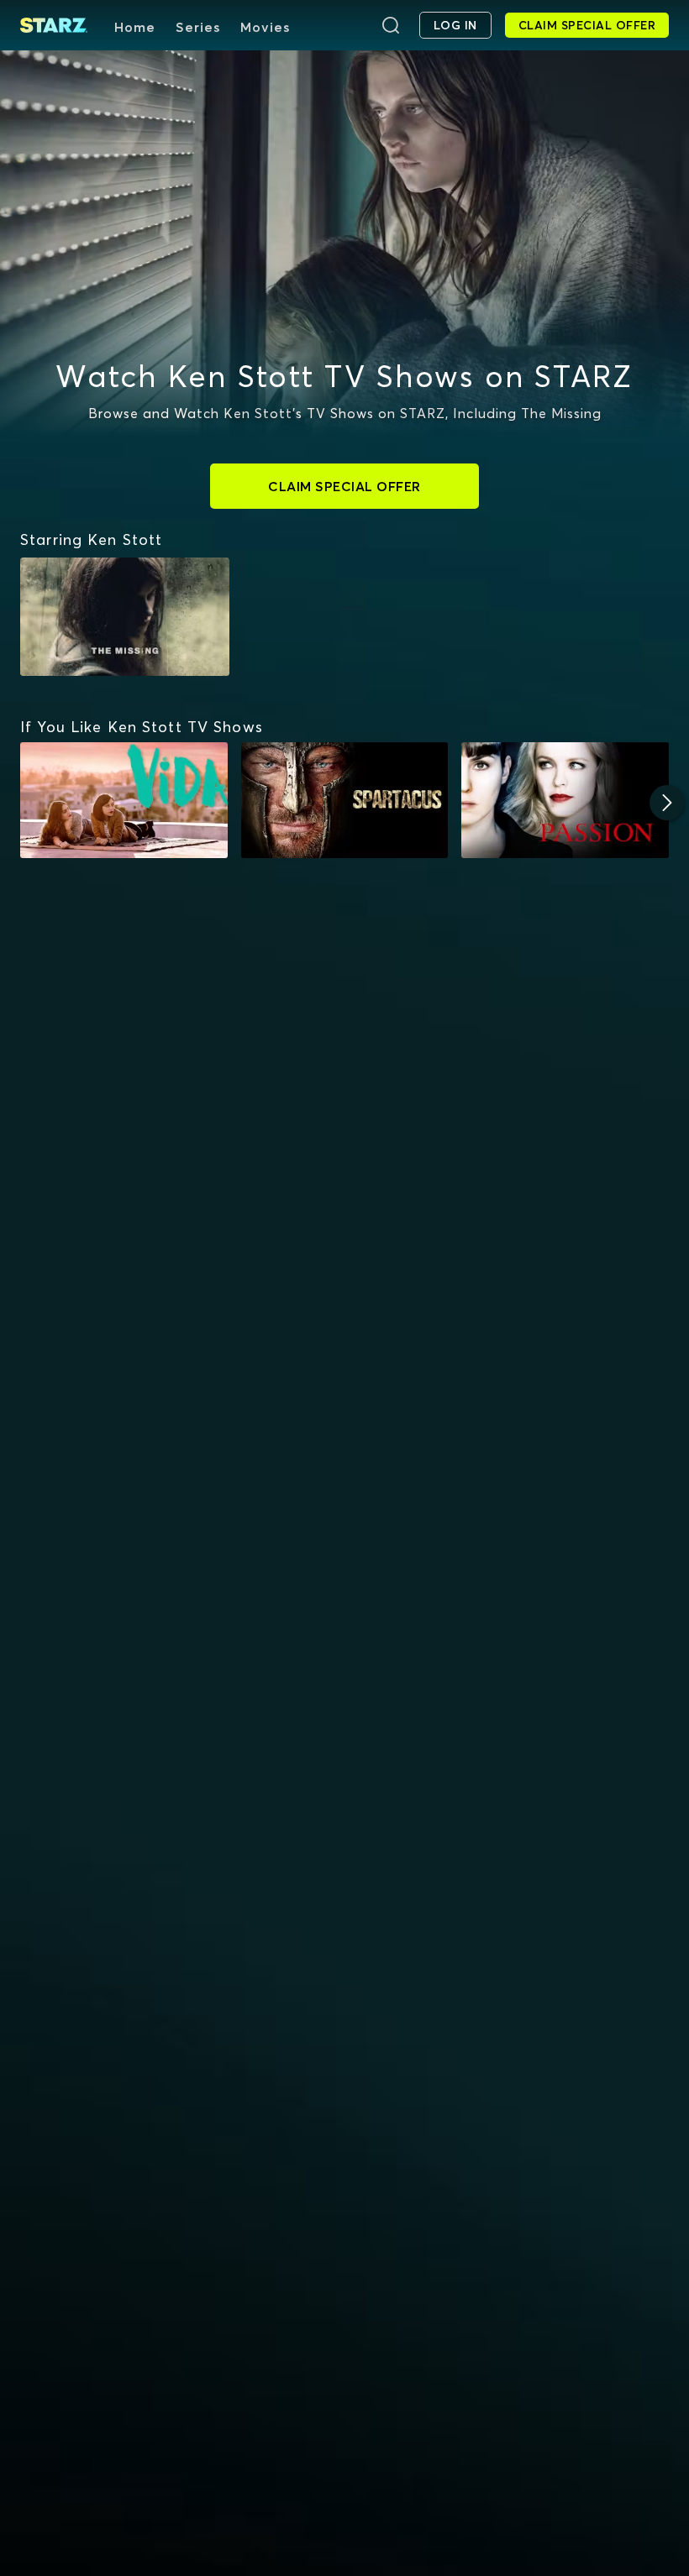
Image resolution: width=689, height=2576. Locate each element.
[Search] (391, 25)
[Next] (667, 803)
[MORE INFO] (124, 801)
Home (135, 27)
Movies (265, 27)
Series (198, 27)
